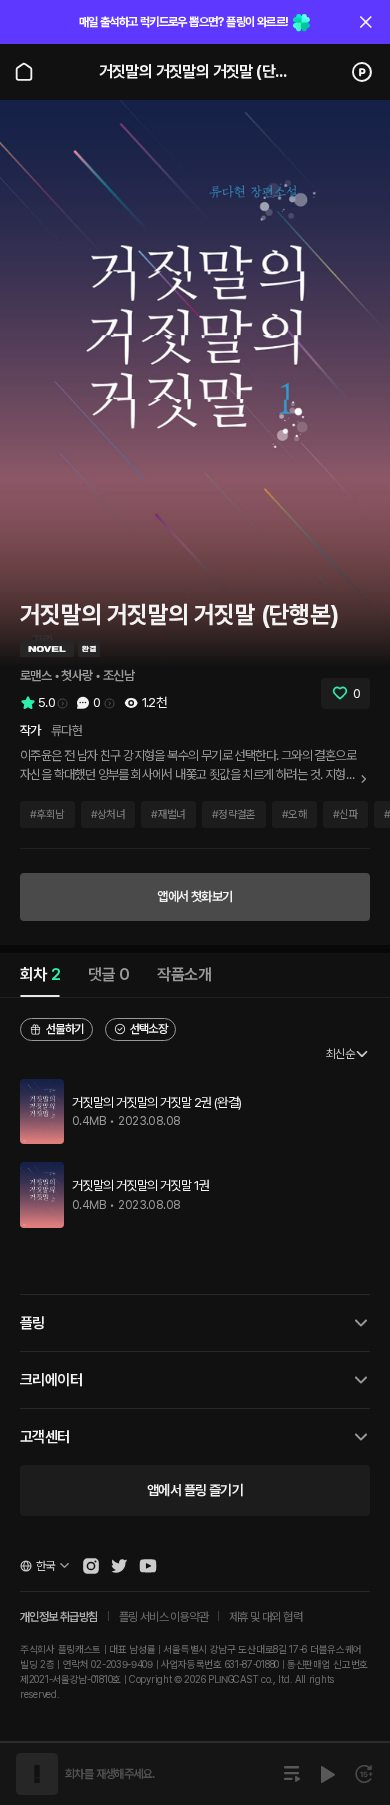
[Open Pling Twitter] (119, 1566)
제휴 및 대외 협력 (265, 1617)
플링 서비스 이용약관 (163, 1617)
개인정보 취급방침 (59, 1617)
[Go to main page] (24, 72)
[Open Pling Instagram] (91, 1566)
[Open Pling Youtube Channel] (148, 1566)
